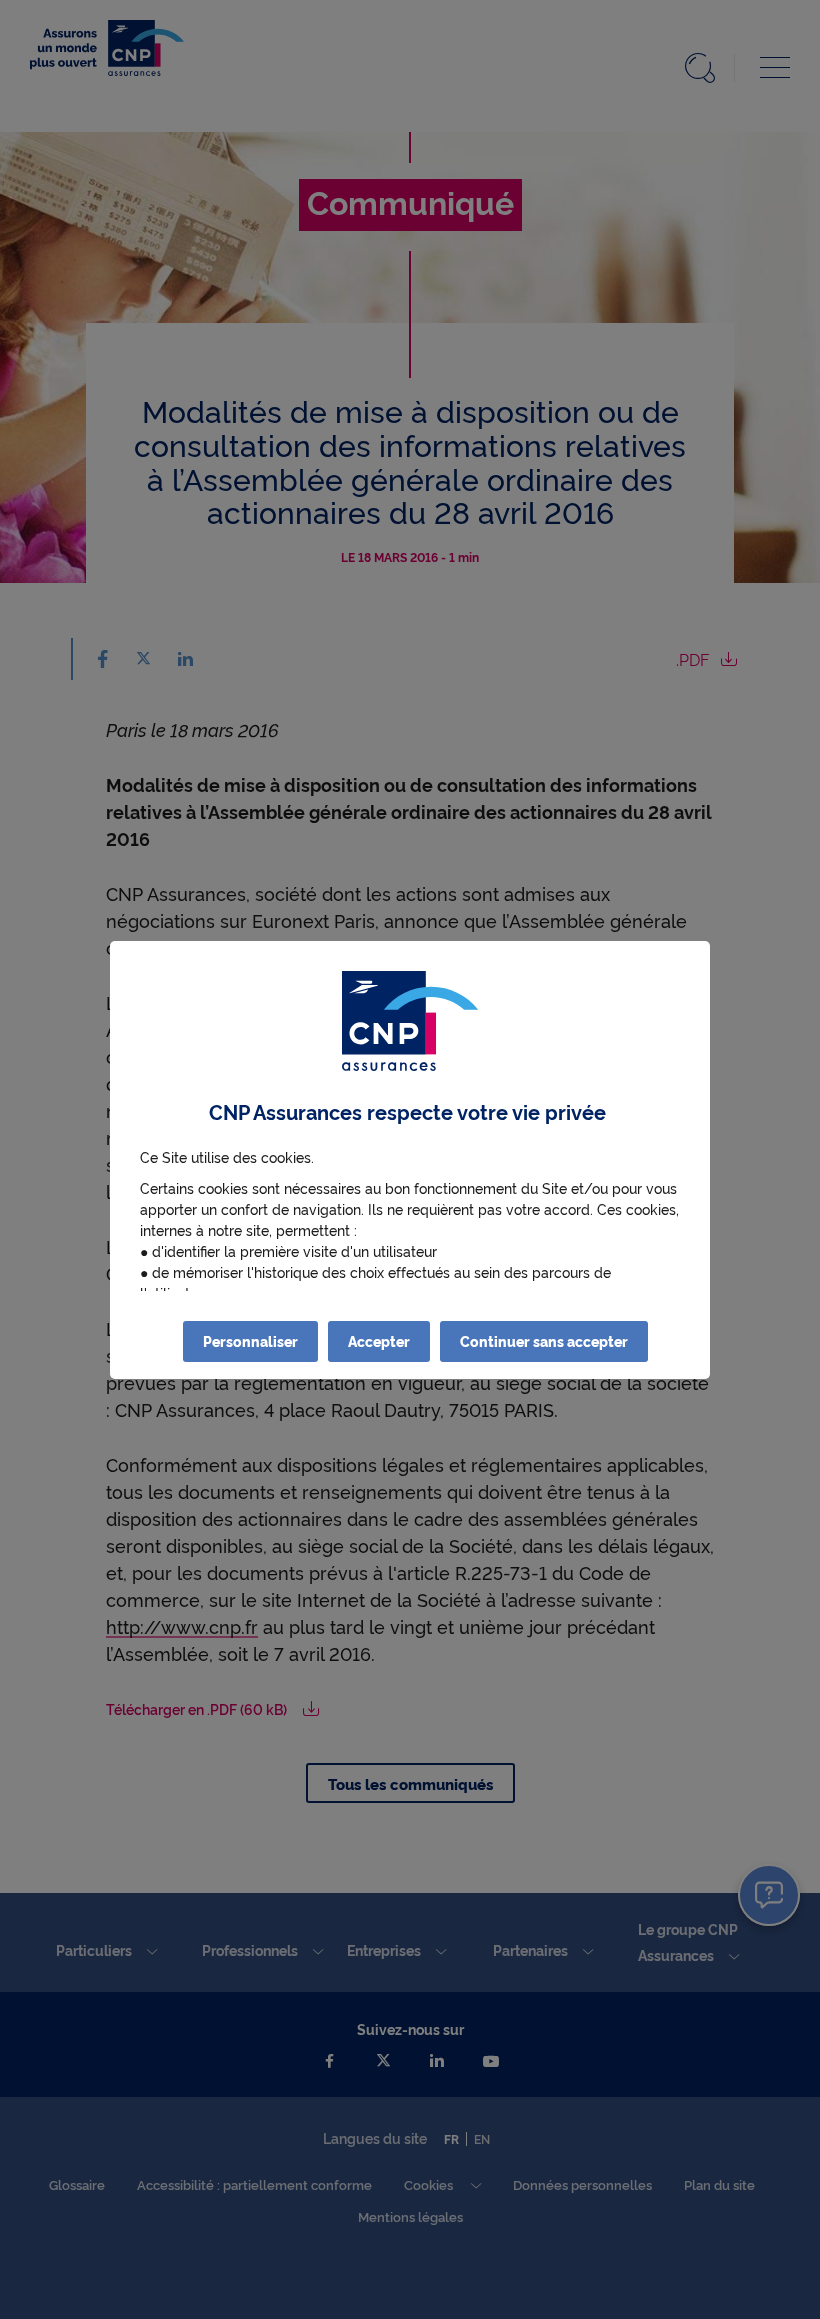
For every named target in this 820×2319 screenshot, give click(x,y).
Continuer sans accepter (544, 1341)
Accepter (379, 1341)
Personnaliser (250, 1341)
